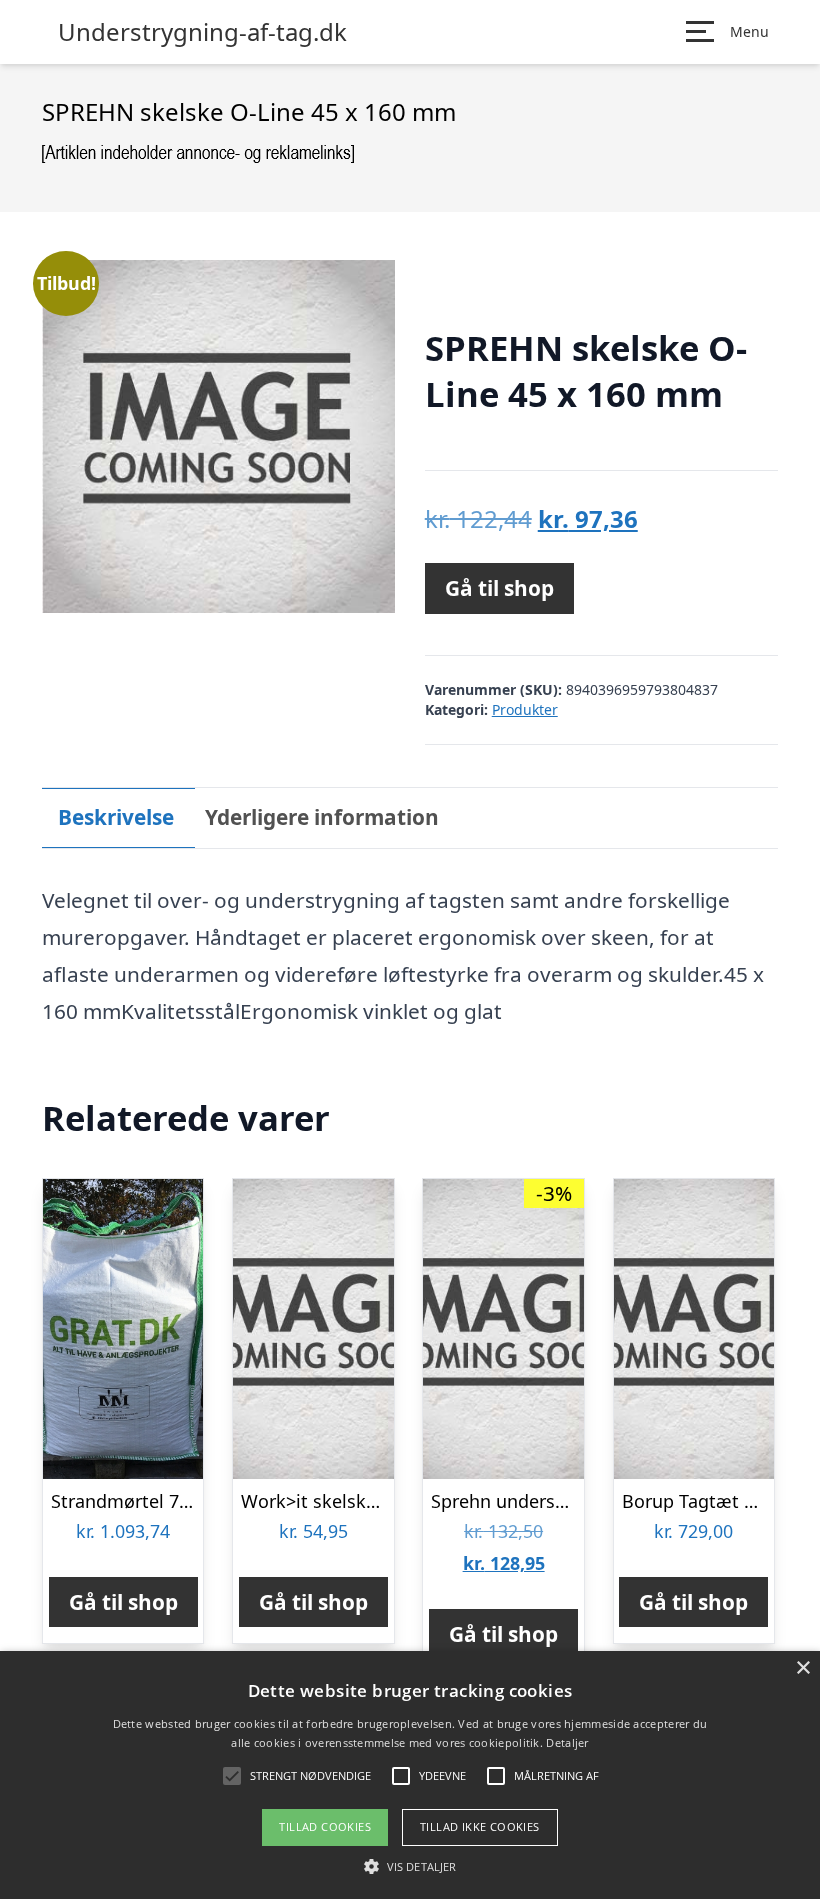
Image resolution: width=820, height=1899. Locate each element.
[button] (410, 1866)
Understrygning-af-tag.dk (202, 32)
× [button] (802, 1668)
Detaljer (567, 1742)
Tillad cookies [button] (325, 1826)
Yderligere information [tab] (322, 817)
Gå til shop (499, 588)
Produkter (525, 709)
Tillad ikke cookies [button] (480, 1826)
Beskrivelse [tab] (116, 817)
